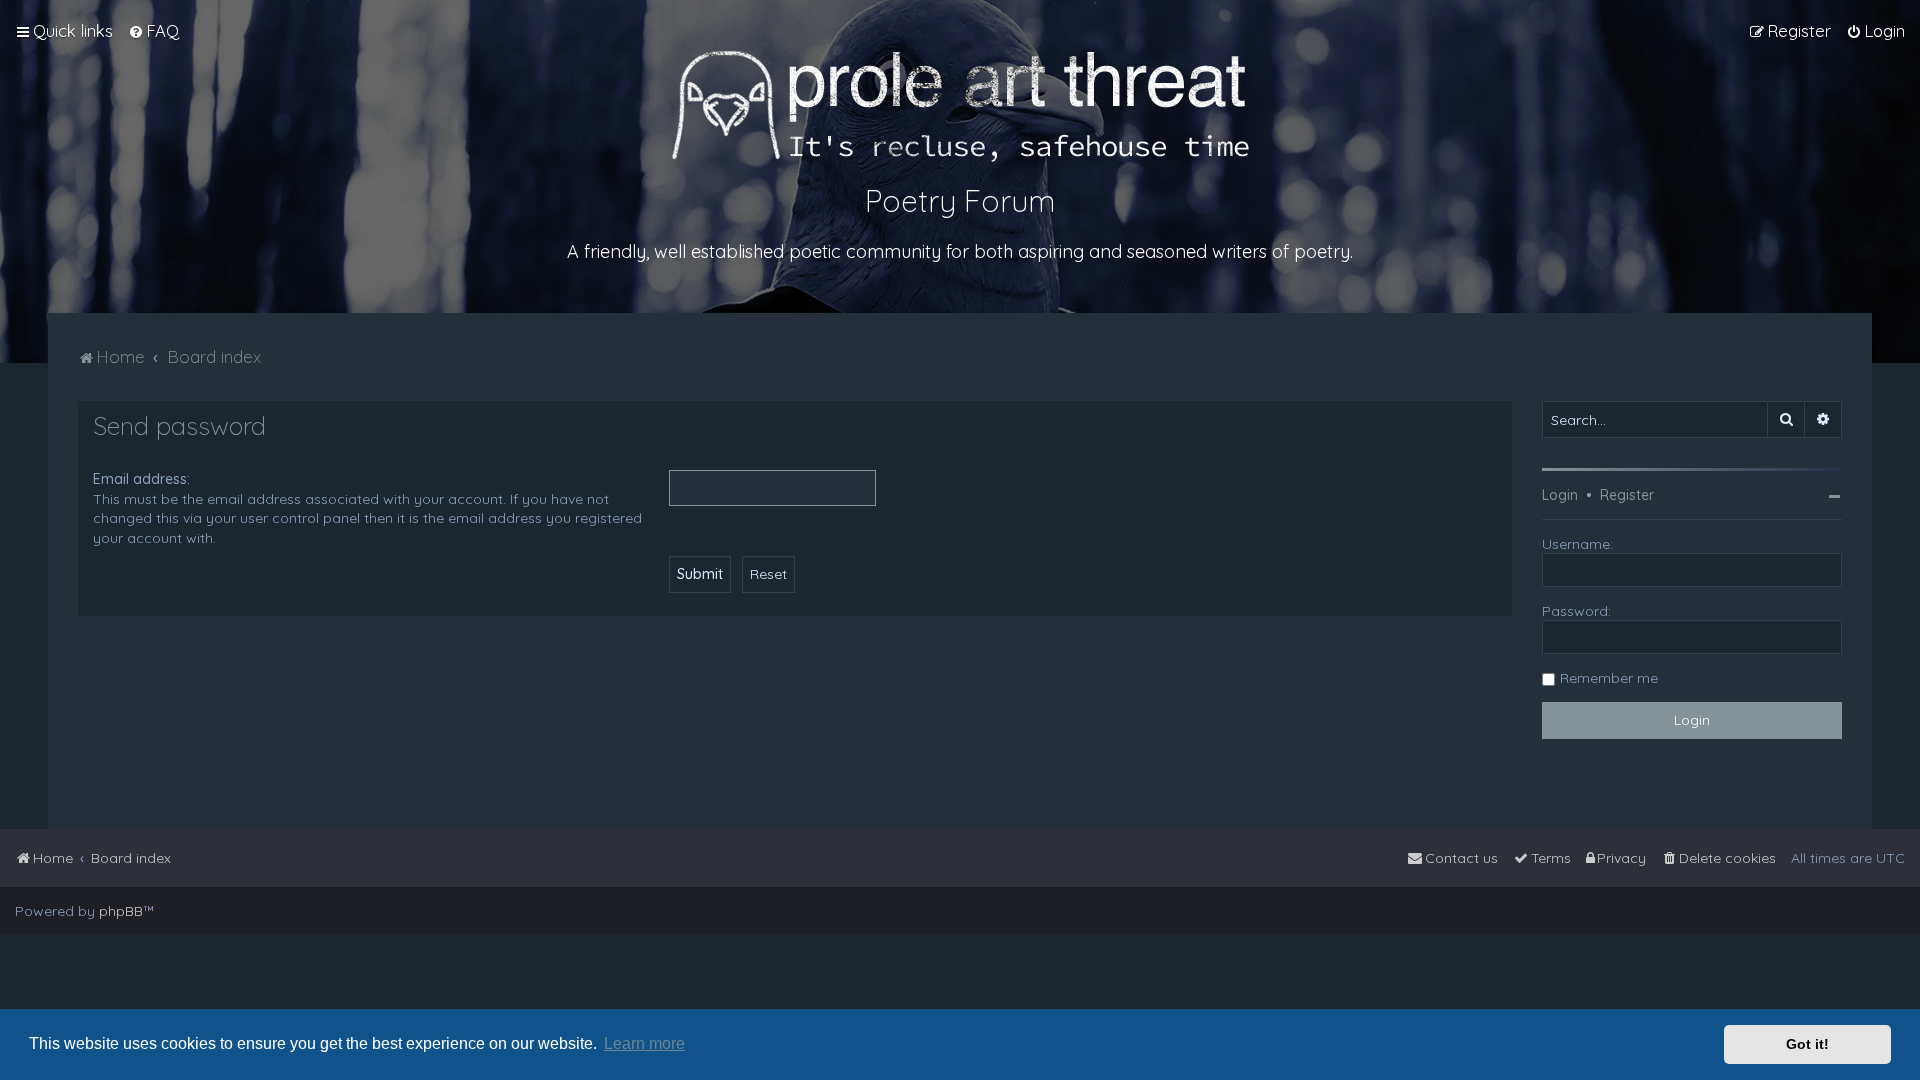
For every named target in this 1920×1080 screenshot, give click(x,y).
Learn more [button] (644, 1043)
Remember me (1609, 678)
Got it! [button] (1807, 1044)
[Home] (960, 106)
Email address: (141, 479)
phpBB (121, 911)
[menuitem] (153, 31)
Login (1560, 495)
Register (1627, 495)
